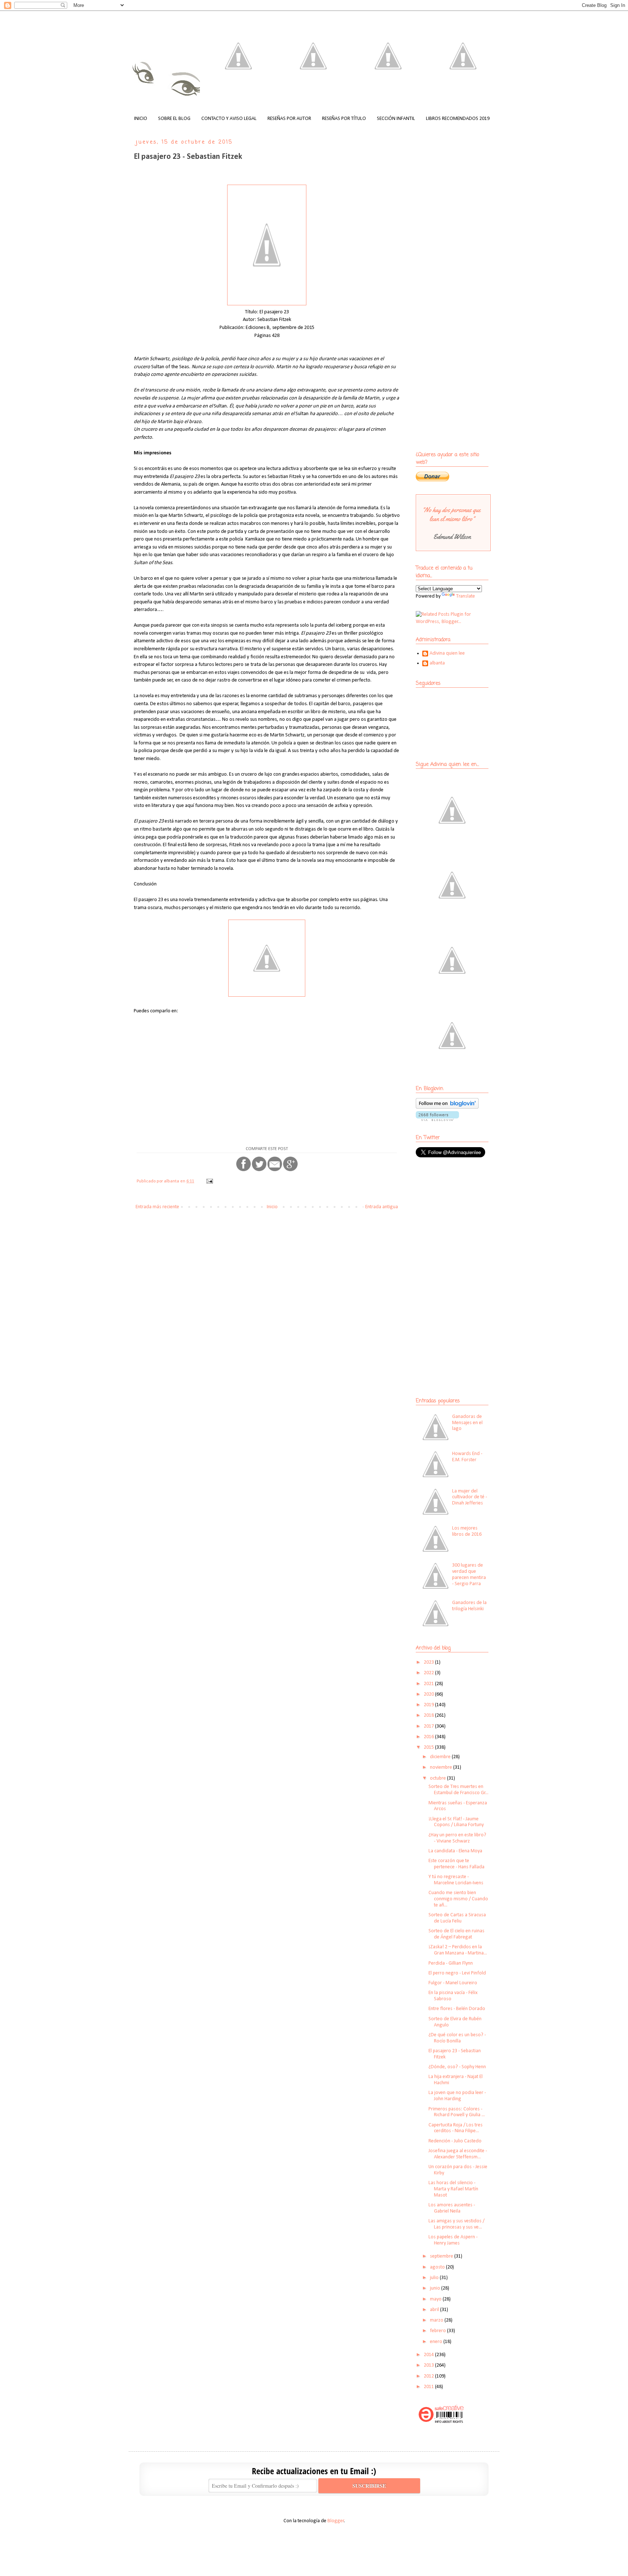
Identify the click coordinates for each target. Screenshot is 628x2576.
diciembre (441, 1757)
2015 (429, 1747)
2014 (429, 2355)
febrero (438, 2331)
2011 (429, 2387)
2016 (429, 1737)
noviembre (442, 1767)
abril (435, 2310)
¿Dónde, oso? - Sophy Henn (457, 2067)
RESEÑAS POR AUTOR (289, 119)
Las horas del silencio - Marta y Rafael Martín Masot (453, 2189)
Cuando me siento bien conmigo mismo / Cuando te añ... (458, 1899)
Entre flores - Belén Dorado (457, 2009)
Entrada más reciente (157, 1207)
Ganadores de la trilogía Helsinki (469, 1606)
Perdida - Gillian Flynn (451, 1963)
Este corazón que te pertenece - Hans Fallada (456, 1864)
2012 (429, 2376)
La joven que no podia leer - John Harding (457, 2096)
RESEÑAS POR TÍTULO (344, 119)
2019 (429, 1705)
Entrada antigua (382, 1207)
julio (435, 2278)
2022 (429, 1673)
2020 (429, 1694)
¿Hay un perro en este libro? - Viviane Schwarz (457, 1838)
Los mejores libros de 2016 (467, 1531)
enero (437, 2342)
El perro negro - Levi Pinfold (457, 1973)
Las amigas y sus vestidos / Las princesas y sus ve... (456, 2224)
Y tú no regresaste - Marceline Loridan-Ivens (456, 1880)
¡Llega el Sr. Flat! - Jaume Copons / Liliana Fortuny (456, 1822)
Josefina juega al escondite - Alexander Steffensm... (458, 2154)
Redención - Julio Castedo (455, 2141)
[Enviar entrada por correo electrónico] (209, 1181)
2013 (429, 2365)
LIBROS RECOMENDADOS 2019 (458, 119)
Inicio (272, 1207)
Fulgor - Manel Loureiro (453, 1983)
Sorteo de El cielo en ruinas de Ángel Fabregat (456, 1934)
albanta (437, 663)
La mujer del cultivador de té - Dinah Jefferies (470, 1497)
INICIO (141, 119)
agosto (438, 2267)
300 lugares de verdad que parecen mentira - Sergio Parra (469, 1574)
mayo (436, 2299)
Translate (466, 596)
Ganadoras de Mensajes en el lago (467, 1423)
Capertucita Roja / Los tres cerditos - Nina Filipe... (456, 2128)
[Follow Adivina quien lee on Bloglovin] (447, 1107)
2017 (429, 1726)
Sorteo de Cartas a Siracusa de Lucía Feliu (457, 1918)
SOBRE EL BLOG (174, 119)
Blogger (336, 2521)
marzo (437, 2320)
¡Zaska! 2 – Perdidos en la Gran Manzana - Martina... (458, 1950)
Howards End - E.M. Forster (467, 1457)
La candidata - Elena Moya (455, 1851)
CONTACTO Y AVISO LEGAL (229, 119)
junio (436, 2288)
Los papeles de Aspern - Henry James (453, 2240)
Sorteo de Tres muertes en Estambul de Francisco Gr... (458, 1790)
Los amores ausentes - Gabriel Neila (452, 2208)
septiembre (442, 2256)
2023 (429, 1662)
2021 (429, 1684)
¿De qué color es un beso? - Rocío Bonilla (457, 2038)
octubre (438, 1778)
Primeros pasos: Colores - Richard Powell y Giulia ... (457, 2112)
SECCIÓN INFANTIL (396, 119)
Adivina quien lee (447, 653)
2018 (429, 1715)
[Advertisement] (461, 1216)
